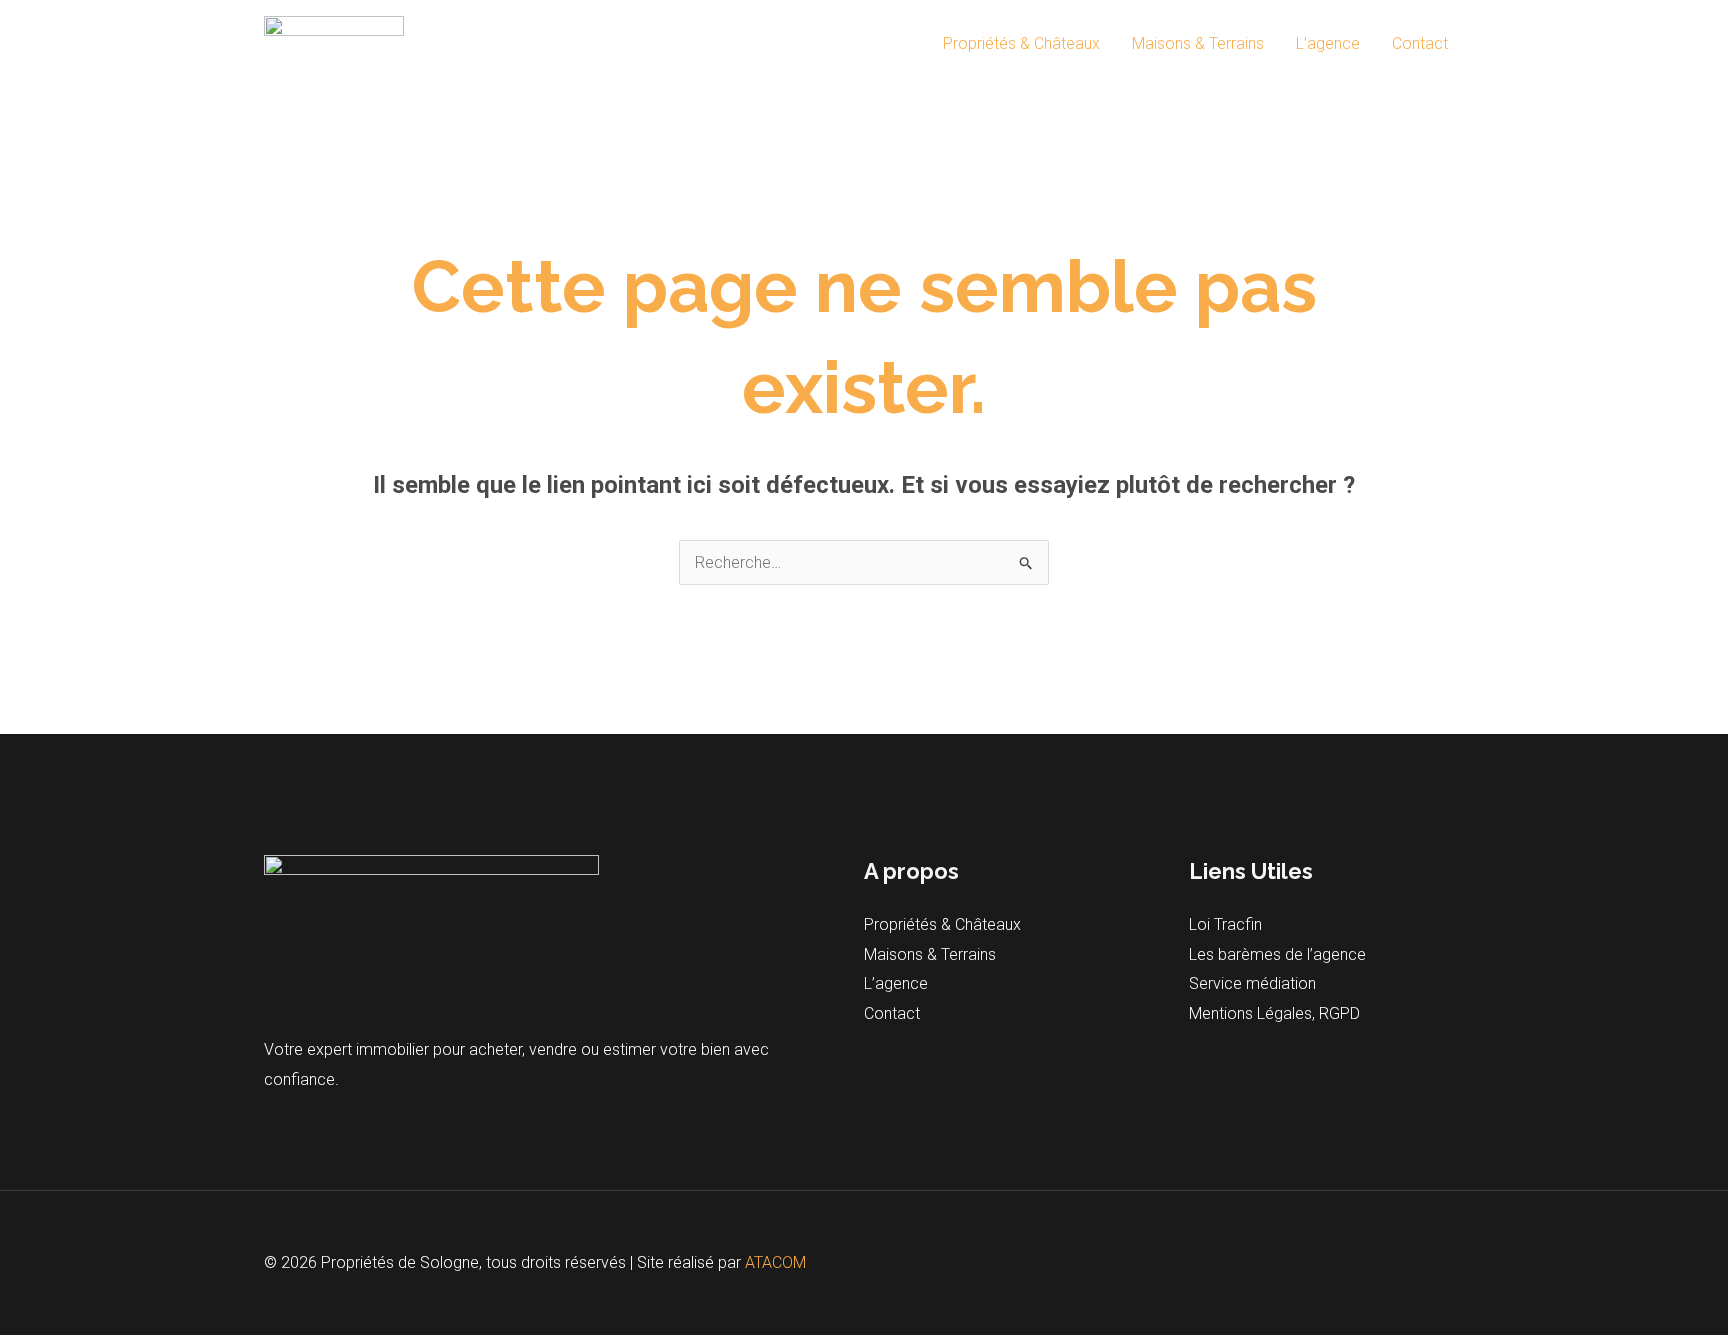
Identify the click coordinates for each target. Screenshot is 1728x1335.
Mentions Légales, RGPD (1274, 1013)
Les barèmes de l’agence (1277, 954)
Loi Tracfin (1225, 924)
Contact (1420, 43)
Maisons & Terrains (1198, 43)
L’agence (1328, 43)
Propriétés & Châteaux (1021, 43)
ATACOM (775, 1262)
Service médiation (1252, 983)
